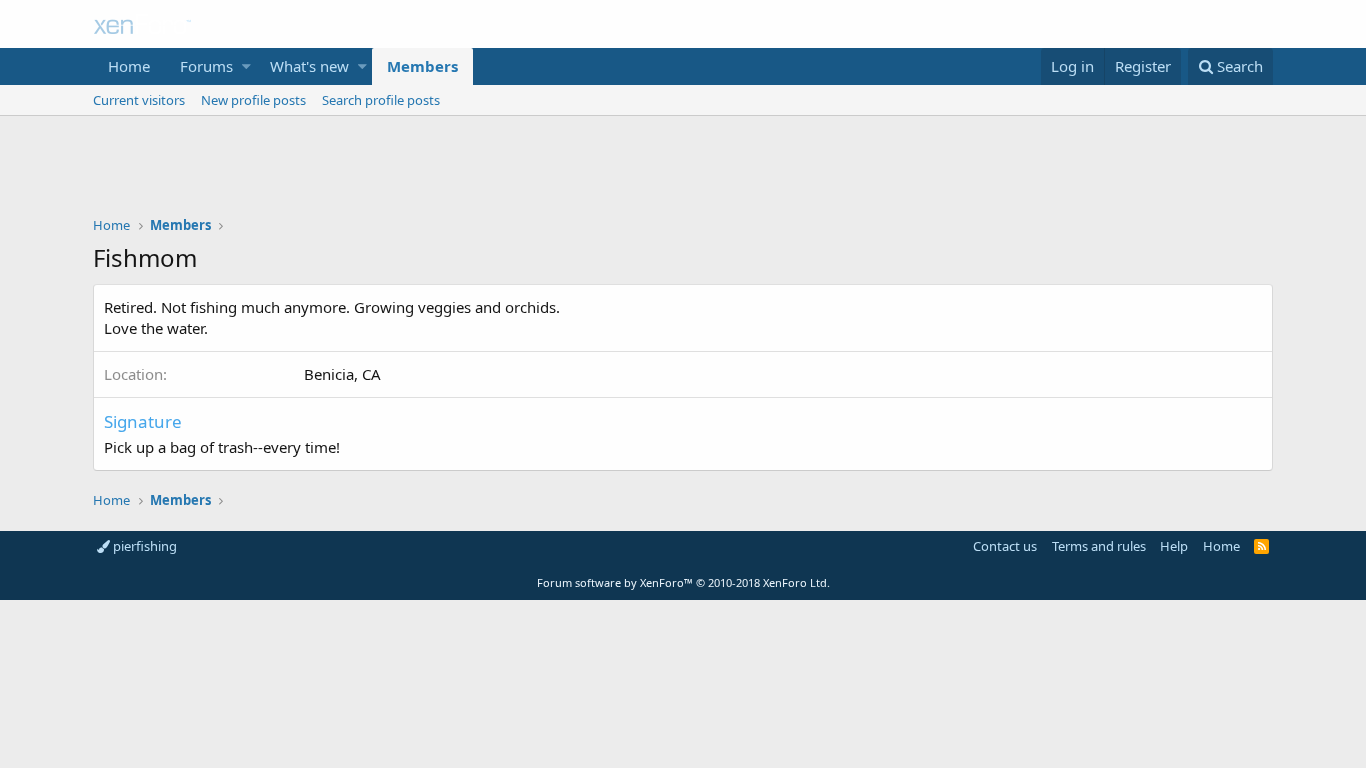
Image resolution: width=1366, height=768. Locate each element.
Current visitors (139, 100)
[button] (246, 66)
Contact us (1005, 546)
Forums (206, 66)
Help (1174, 546)
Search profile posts (381, 100)
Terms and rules (1099, 546)
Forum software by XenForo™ (683, 582)
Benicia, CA (342, 374)
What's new (309, 66)
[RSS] (1261, 546)
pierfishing (143, 546)
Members (422, 66)
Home (129, 66)
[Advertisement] (683, 171)
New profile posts (253, 100)
